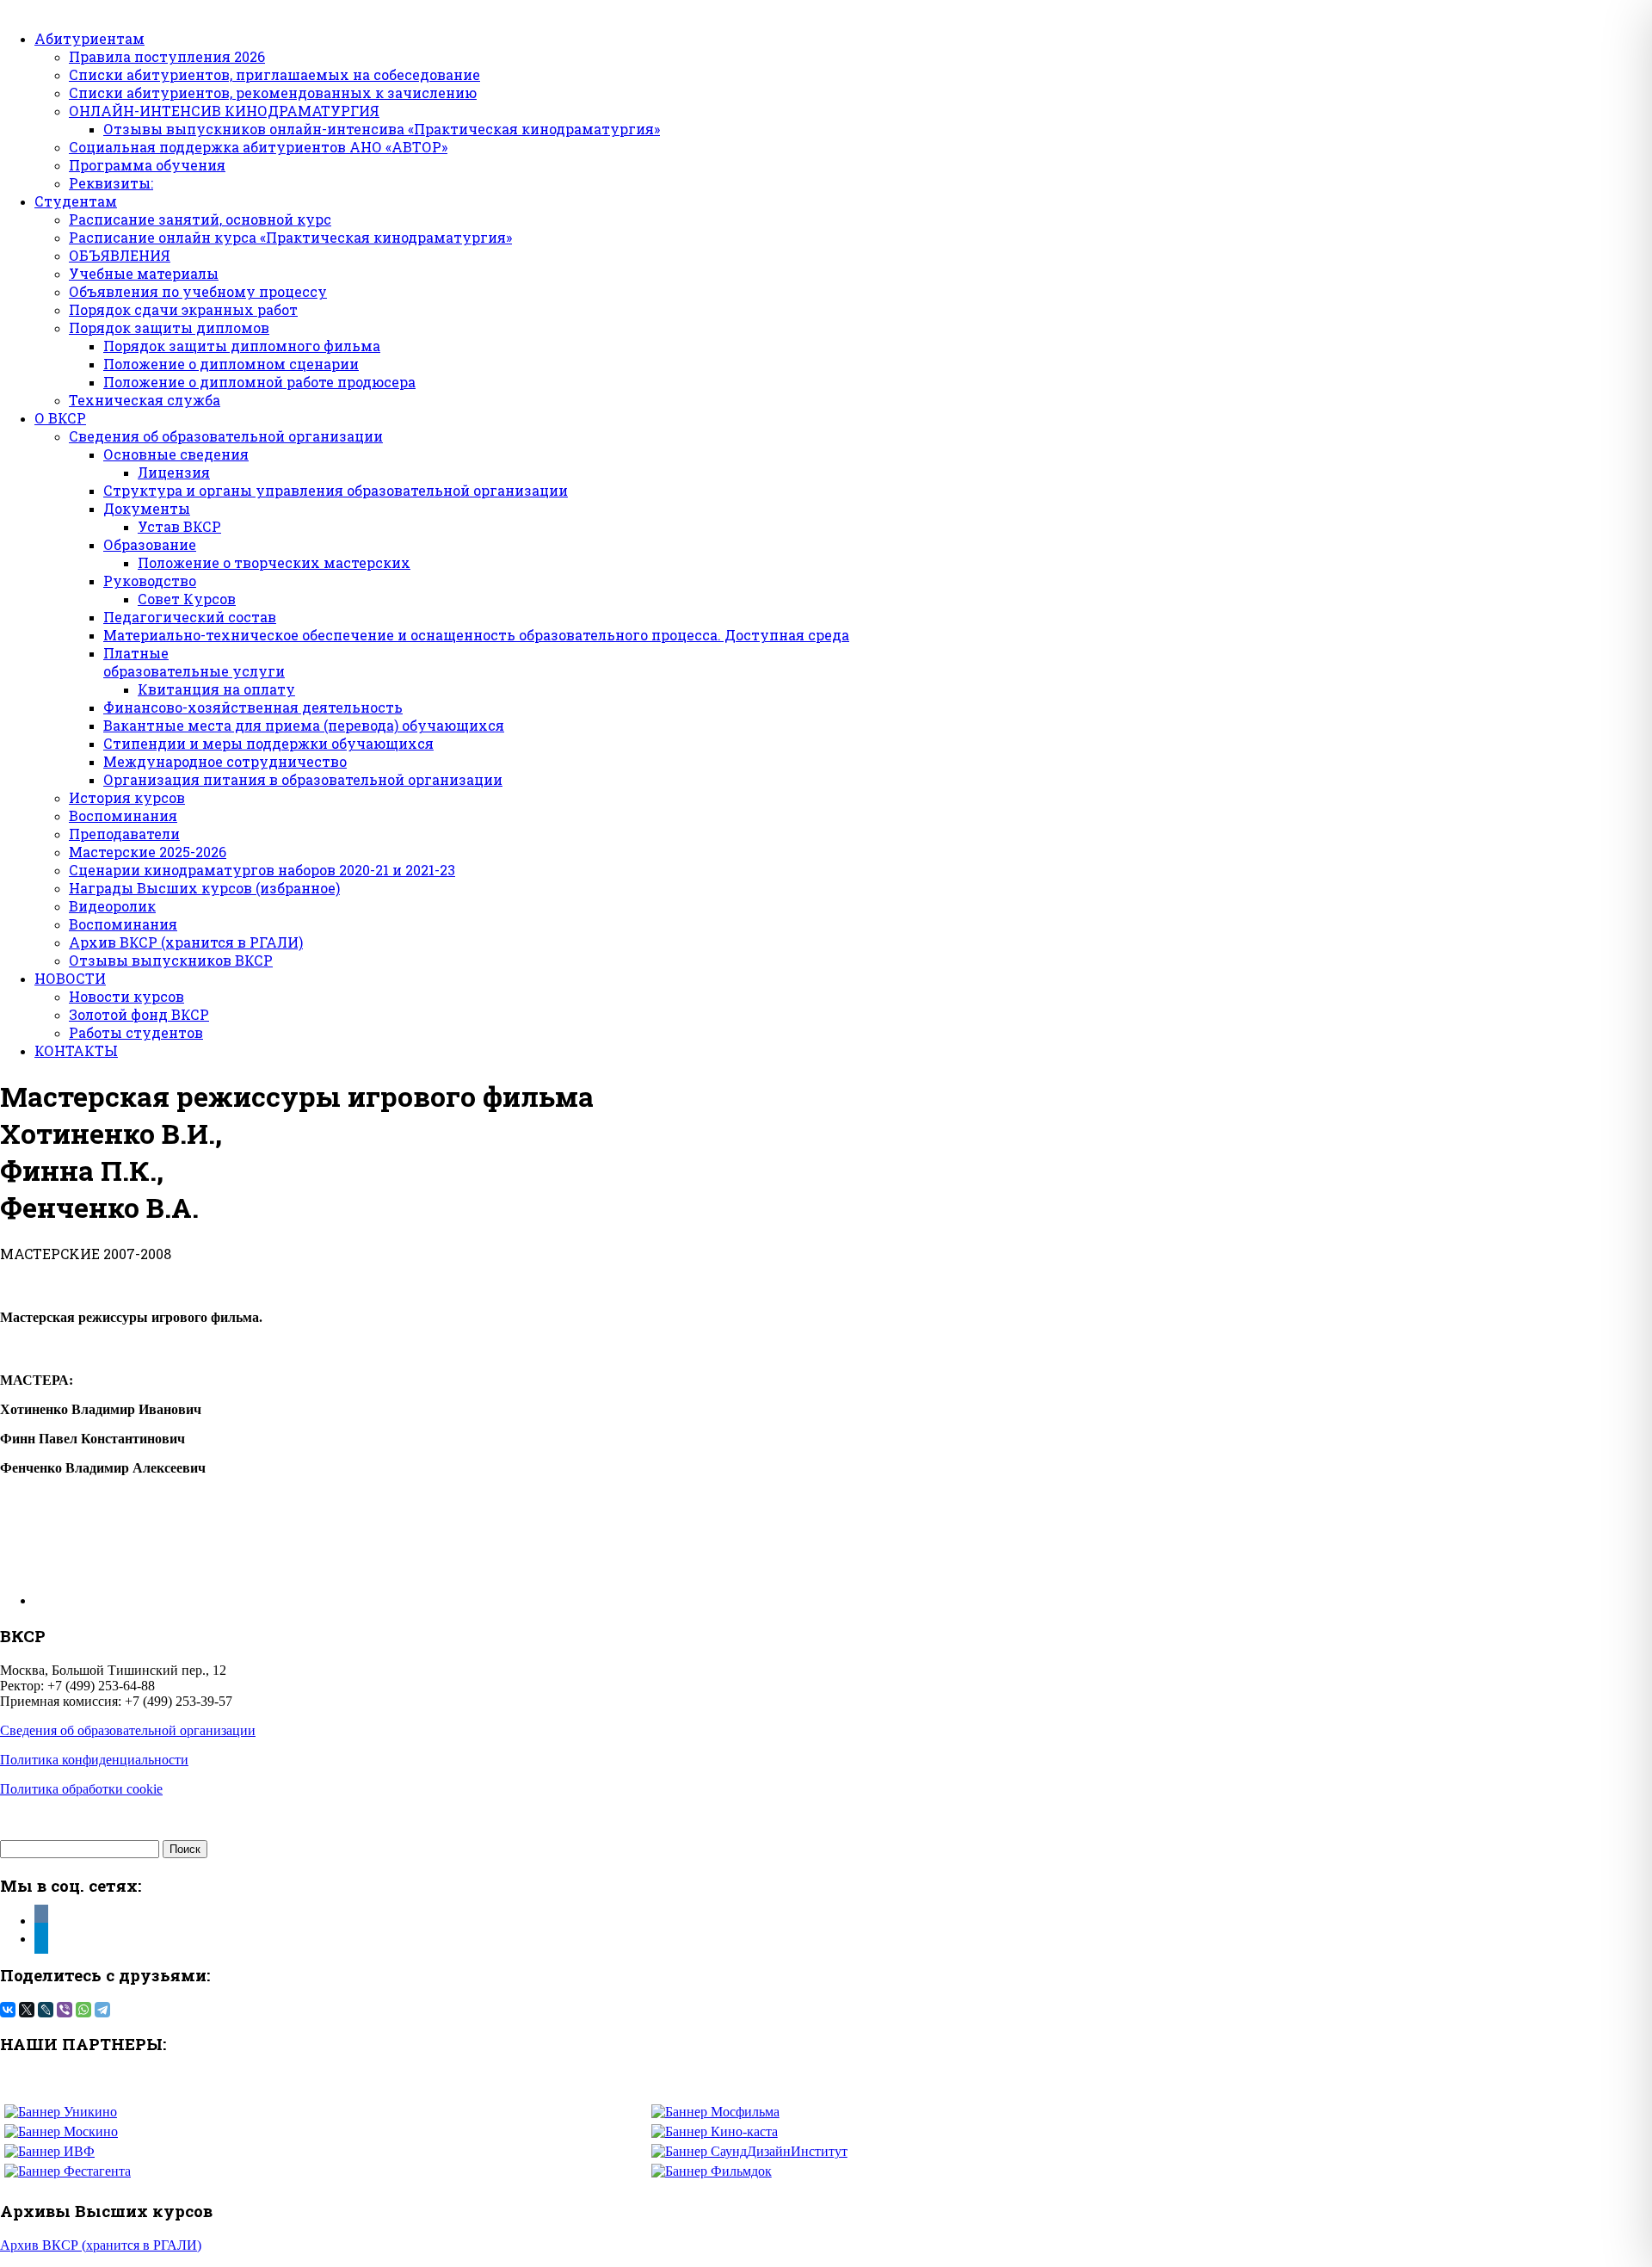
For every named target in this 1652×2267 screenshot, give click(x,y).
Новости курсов (126, 996)
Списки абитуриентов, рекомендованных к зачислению (273, 93)
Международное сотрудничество (225, 761)
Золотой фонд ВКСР (139, 1014)
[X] (27, 2010)
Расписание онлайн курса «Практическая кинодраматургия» (290, 237)
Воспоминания (123, 815)
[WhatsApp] (83, 2010)
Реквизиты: (111, 183)
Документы (147, 508)
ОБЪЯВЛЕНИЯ (120, 255)
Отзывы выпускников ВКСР (171, 960)
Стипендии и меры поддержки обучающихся (268, 743)
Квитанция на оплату (216, 689)
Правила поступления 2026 (167, 56)
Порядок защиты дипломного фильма (242, 346)
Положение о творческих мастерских (274, 562)
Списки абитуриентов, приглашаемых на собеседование (274, 74)
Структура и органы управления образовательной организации (336, 490)
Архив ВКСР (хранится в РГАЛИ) (186, 942)
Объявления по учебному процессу (198, 291)
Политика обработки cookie (81, 1789)
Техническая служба (145, 400)
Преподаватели (124, 834)
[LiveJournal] (46, 2010)
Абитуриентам (89, 38)
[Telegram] (102, 2010)
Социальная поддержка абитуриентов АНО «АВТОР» (258, 147)
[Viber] (65, 2010)
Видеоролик (112, 906)
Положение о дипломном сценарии (231, 364)
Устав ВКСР (179, 526)
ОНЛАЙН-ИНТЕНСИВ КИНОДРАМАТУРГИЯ (224, 111)
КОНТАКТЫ (76, 1050)
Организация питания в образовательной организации (303, 779)
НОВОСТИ (70, 978)
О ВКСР (60, 418)
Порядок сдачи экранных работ (183, 309)
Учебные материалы (144, 273)
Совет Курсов (187, 599)
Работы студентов (136, 1032)
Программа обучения (147, 165)
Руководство (150, 581)
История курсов (127, 797)
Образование (150, 544)
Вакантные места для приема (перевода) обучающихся (304, 725)
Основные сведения (176, 454)
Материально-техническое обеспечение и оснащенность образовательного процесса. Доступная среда (476, 635)
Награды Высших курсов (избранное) (204, 888)
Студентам (76, 201)
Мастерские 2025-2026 (148, 852)
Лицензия (174, 472)
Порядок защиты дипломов (169, 327)
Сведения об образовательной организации (226, 436)
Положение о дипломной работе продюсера (259, 382)
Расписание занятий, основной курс (200, 219)
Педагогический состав (190, 617)
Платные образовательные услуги (194, 662)
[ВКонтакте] (8, 2010)
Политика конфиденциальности (94, 1760)
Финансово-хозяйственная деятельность (253, 707)
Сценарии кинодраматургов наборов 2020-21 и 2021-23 (262, 870)
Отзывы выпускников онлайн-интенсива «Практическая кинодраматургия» (382, 129)
